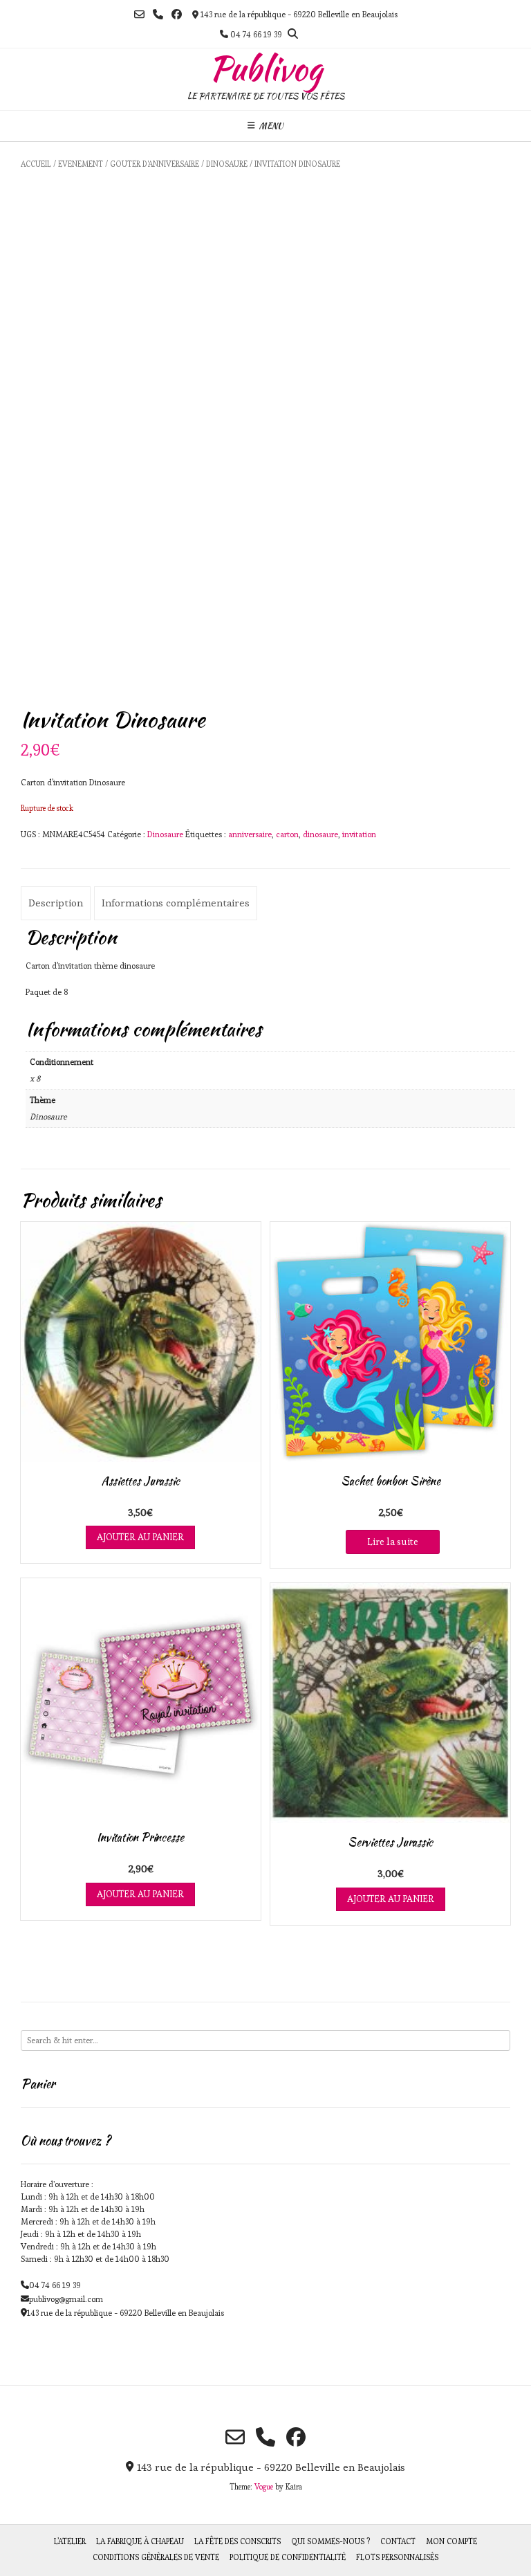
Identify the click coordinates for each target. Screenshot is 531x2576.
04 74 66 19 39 (55, 2285)
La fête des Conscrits (237, 2541)
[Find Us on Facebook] (177, 14)
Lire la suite (393, 1542)
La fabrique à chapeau (140, 2541)
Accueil (36, 164)
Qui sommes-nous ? (330, 2541)
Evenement (81, 164)
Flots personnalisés (397, 2557)
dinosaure (320, 834)
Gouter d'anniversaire (155, 164)
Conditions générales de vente (156, 2557)
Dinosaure (227, 164)
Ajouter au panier (140, 1537)
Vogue (264, 2487)
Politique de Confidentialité (288, 2557)
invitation (359, 834)
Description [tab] (56, 903)
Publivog (265, 68)
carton (287, 834)
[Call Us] (158, 14)
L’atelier (70, 2541)
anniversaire (250, 834)
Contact (398, 2541)
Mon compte (451, 2541)
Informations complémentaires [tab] (176, 903)
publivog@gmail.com (66, 2299)
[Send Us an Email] (139, 14)
